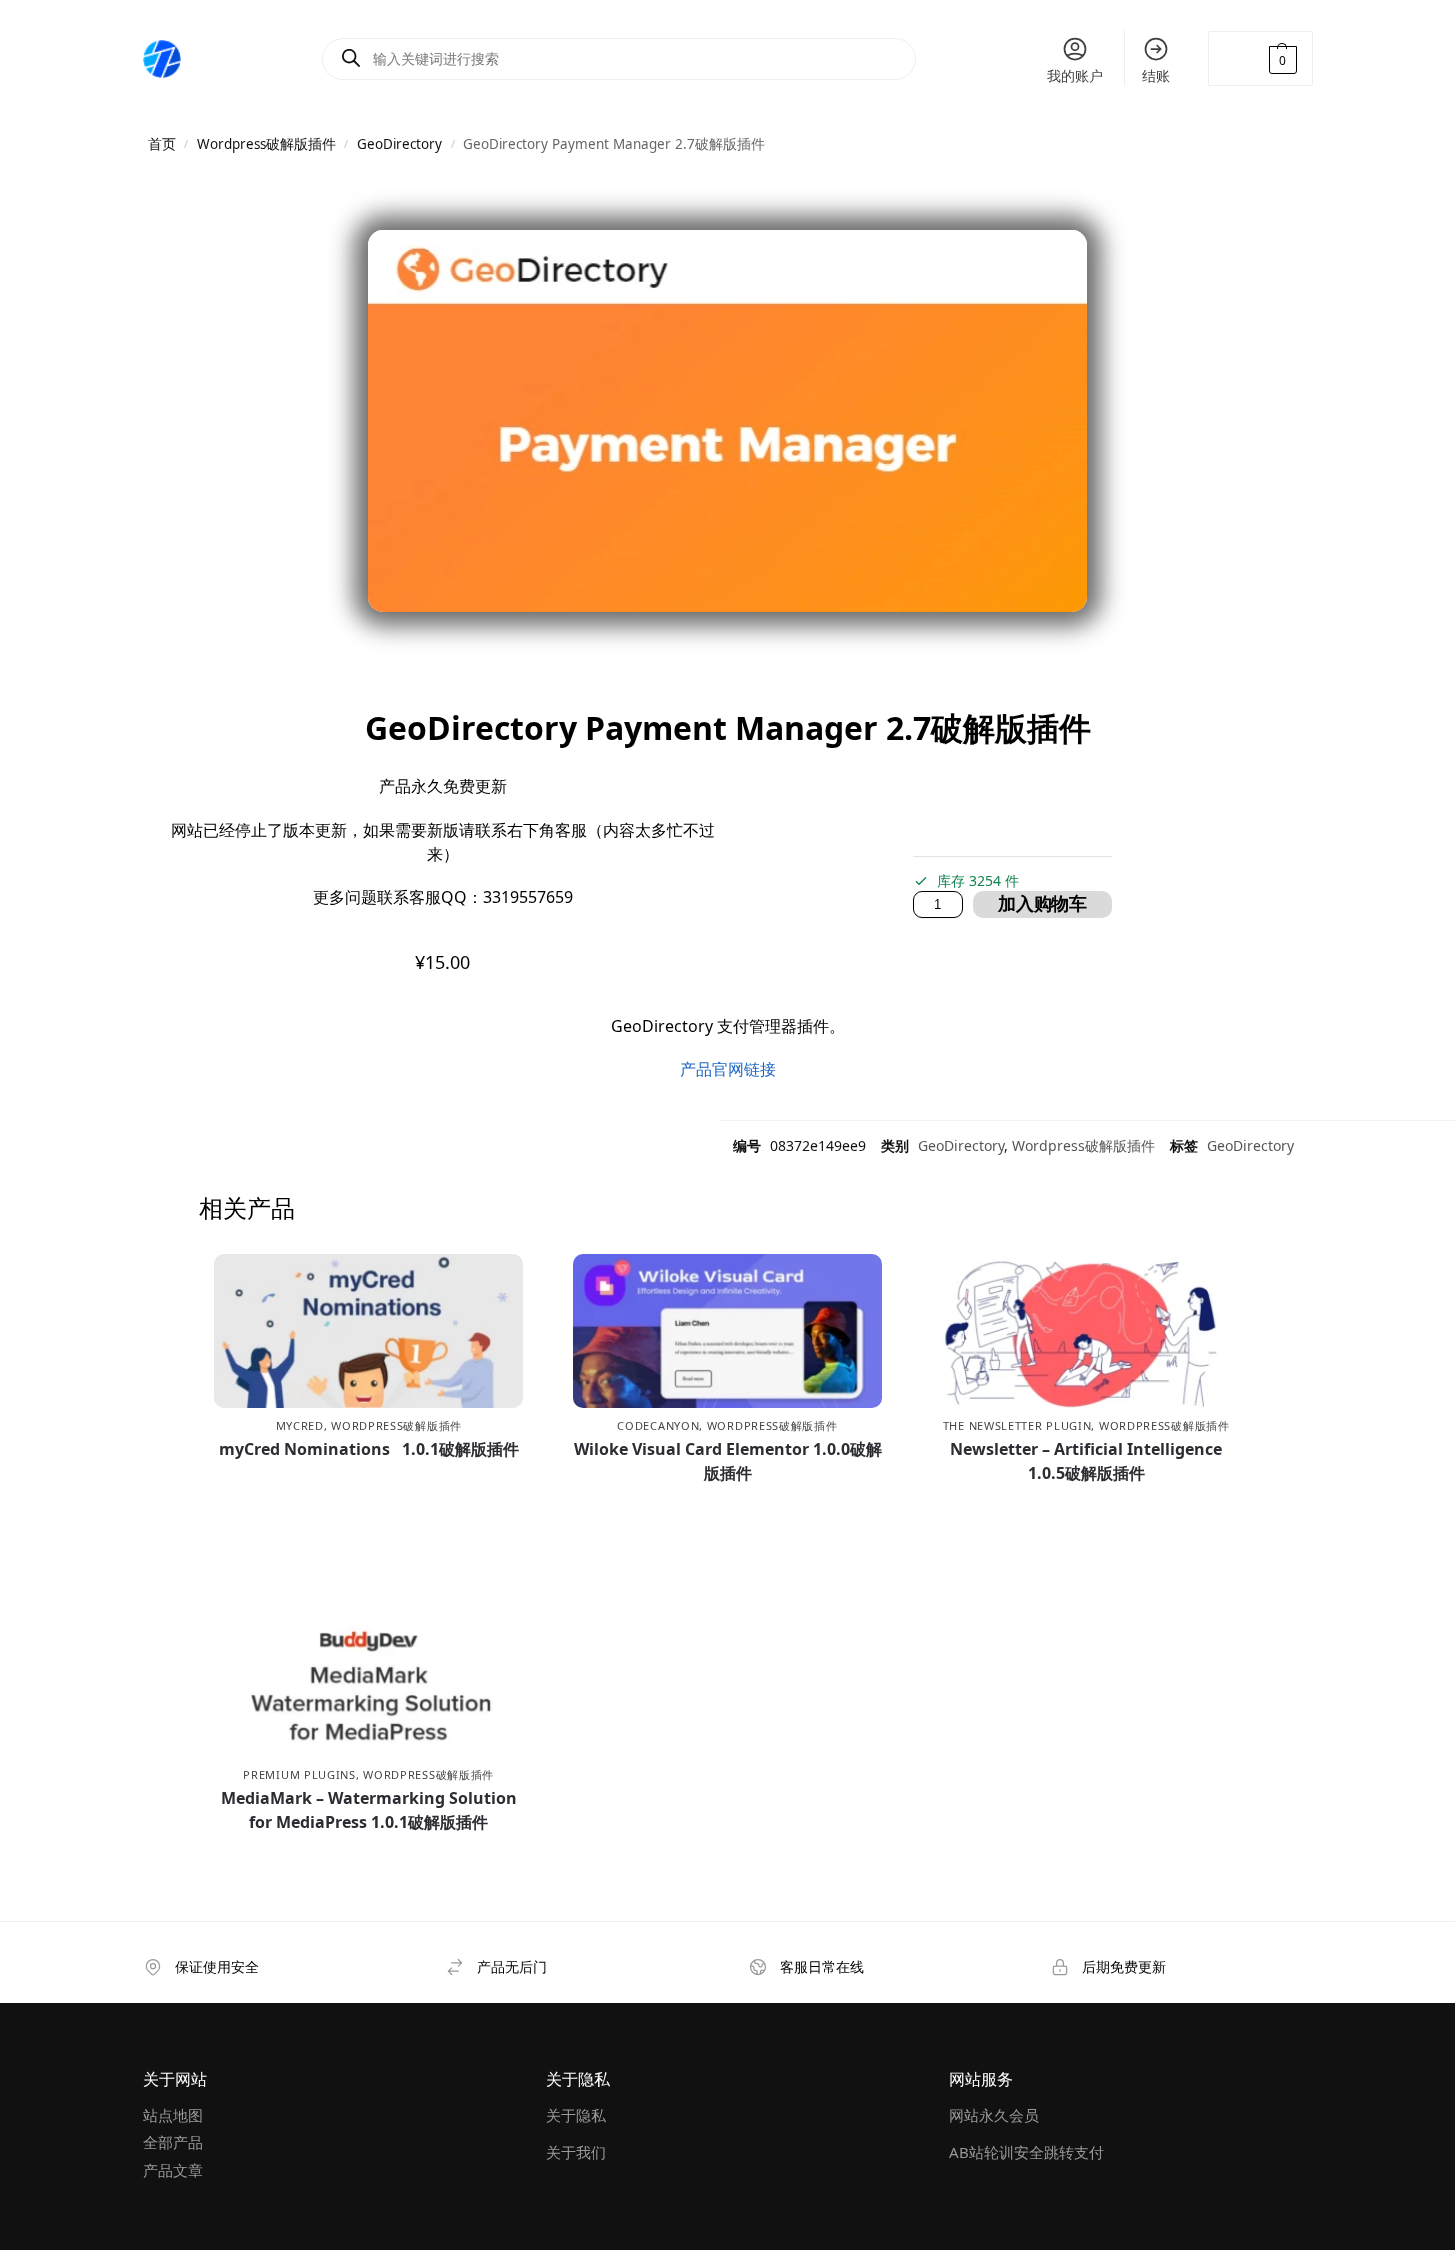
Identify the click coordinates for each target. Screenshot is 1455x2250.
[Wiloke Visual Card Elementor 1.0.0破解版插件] (727, 1331)
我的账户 (1075, 75)
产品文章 (173, 2170)
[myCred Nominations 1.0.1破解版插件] (368, 1331)
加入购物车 (1042, 904)
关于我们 (576, 2152)
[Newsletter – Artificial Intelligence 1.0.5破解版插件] (1086, 1331)
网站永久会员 (994, 2115)
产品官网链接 (728, 1069)
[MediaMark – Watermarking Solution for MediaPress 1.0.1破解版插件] (368, 1679)
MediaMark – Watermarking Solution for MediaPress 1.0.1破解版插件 (369, 1810)
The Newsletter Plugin (1017, 1425)
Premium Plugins (299, 1774)
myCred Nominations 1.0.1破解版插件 (369, 1449)
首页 (162, 144)
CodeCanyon (658, 1425)
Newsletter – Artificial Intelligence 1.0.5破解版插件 (1086, 1461)
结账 (1156, 75)
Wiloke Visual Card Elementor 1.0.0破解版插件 (728, 1461)
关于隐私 (576, 2115)
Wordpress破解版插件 (266, 144)
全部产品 (173, 2142)
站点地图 (173, 2115)
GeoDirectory (399, 144)
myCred (300, 1425)
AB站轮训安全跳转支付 (1026, 2152)
